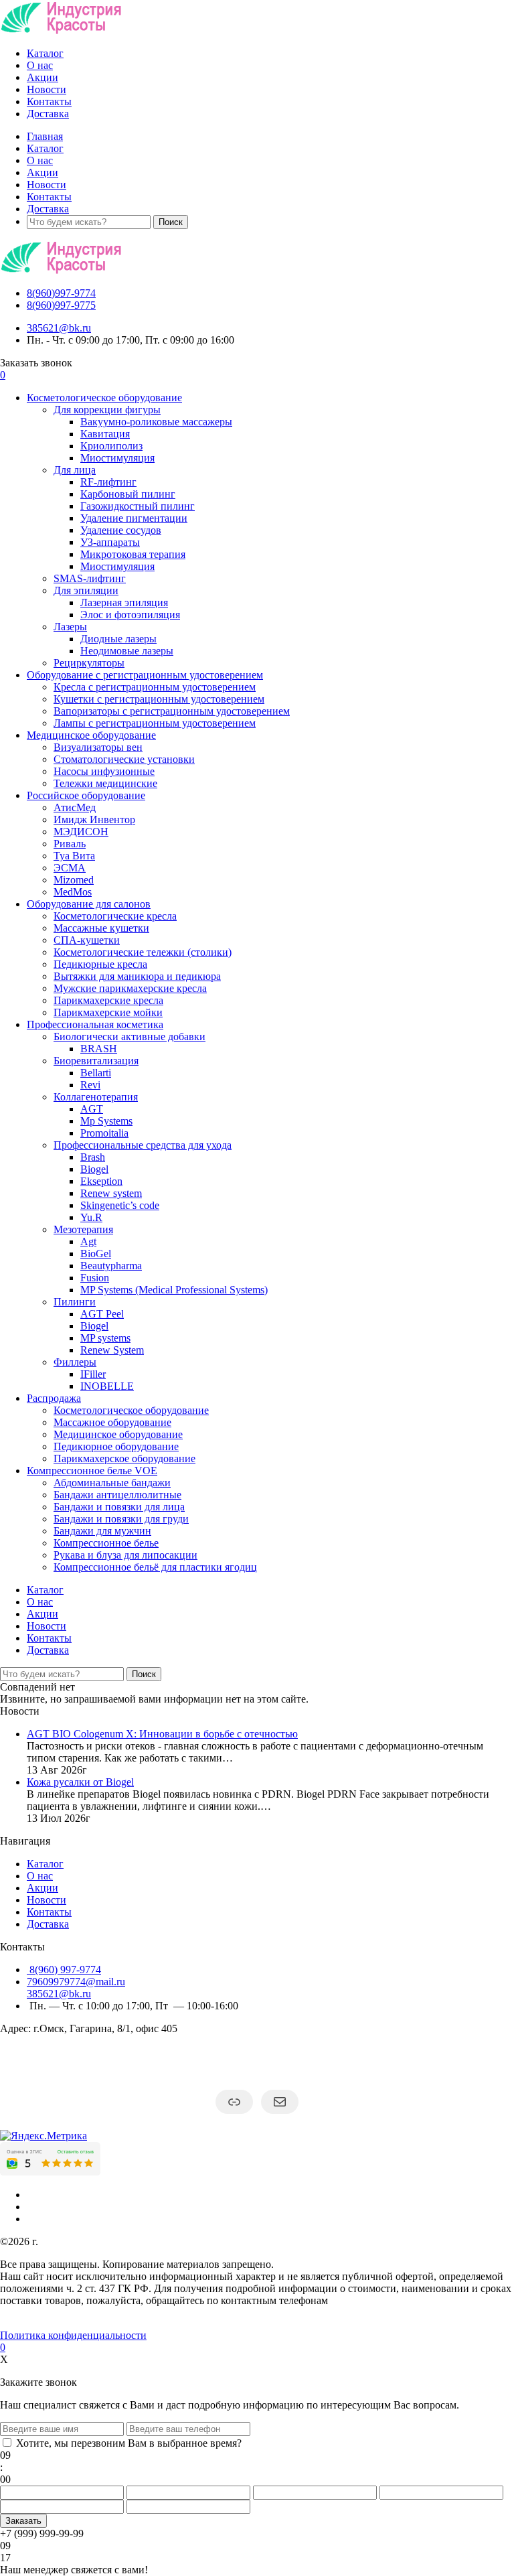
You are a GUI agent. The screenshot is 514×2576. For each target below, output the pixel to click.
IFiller (93, 1374)
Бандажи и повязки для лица (119, 1507)
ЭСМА (70, 868)
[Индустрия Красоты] (61, 30)
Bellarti (96, 1073)
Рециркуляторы (89, 663)
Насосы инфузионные (104, 771)
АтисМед (75, 807)
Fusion (95, 1278)
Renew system (111, 1193)
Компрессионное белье (106, 1543)
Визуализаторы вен (98, 747)
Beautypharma (111, 1266)
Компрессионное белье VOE (92, 1471)
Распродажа (54, 1398)
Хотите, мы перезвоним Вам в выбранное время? (129, 2443)
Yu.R (91, 1217)
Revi (90, 1085)
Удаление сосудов (121, 530)
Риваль (70, 844)
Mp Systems (106, 1121)
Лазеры (70, 627)
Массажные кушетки (101, 928)
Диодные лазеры (118, 639)
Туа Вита (74, 856)
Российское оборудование (86, 795)
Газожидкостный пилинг (138, 506)
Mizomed (74, 880)
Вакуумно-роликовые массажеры (156, 422)
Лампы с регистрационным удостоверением (155, 723)
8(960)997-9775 (61, 305)
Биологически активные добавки (130, 1036)
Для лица (75, 470)
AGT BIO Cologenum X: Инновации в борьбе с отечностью (162, 1734)
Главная (45, 136)
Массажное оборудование (112, 1422)
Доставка (48, 114)
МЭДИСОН (81, 832)
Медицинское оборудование (91, 735)
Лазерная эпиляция (124, 602)
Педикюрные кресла (100, 964)
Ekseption (101, 1181)
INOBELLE (107, 1386)
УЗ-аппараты (110, 542)
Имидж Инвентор (94, 819)
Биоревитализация (96, 1061)
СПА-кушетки (87, 940)
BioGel (96, 1254)
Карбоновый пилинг (128, 494)
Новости (47, 89)
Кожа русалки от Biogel (80, 1782)
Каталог (45, 53)
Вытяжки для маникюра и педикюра (137, 976)
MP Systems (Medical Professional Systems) (174, 1290)
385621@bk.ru (59, 328)
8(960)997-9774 (61, 293)
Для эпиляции (86, 590)
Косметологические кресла (115, 916)
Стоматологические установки (124, 759)
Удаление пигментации (134, 518)
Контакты (49, 101)
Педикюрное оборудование (116, 1446)
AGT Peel (102, 1314)
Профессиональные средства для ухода (143, 1145)
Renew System (112, 1350)
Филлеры (75, 1362)
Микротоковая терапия (133, 554)
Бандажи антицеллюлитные (117, 1495)
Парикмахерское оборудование (124, 1458)
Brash (93, 1157)
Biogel (94, 1169)
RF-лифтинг (108, 482)
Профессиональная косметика (95, 1024)
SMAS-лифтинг (90, 578)
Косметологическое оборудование (104, 398)
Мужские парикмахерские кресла (130, 988)
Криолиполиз (111, 446)
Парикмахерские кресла (108, 1000)
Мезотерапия (83, 1229)
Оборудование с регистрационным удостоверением (145, 675)
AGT (92, 1109)
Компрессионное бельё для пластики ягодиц (155, 1567)
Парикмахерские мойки (108, 1012)
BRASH (99, 1049)
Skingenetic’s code (120, 1205)
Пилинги (75, 1302)
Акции (42, 77)
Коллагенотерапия (96, 1097)
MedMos (73, 892)
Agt (88, 1241)
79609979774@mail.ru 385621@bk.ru (76, 1988)
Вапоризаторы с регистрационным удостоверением (172, 711)
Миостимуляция (117, 458)
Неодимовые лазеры (127, 651)
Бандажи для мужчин (102, 1531)
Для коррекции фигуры (107, 410)
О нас (40, 65)
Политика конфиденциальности (73, 2335)
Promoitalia (104, 1133)
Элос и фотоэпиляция (130, 615)
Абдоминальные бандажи (112, 1483)
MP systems (105, 1338)
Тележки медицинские (105, 783)
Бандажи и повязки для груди (121, 1519)
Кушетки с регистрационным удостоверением (159, 699)
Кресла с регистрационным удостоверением (155, 687)
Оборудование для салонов (89, 904)
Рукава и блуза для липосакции (125, 1555)
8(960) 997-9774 (64, 1970)
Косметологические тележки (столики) (143, 952)
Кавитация (105, 434)
